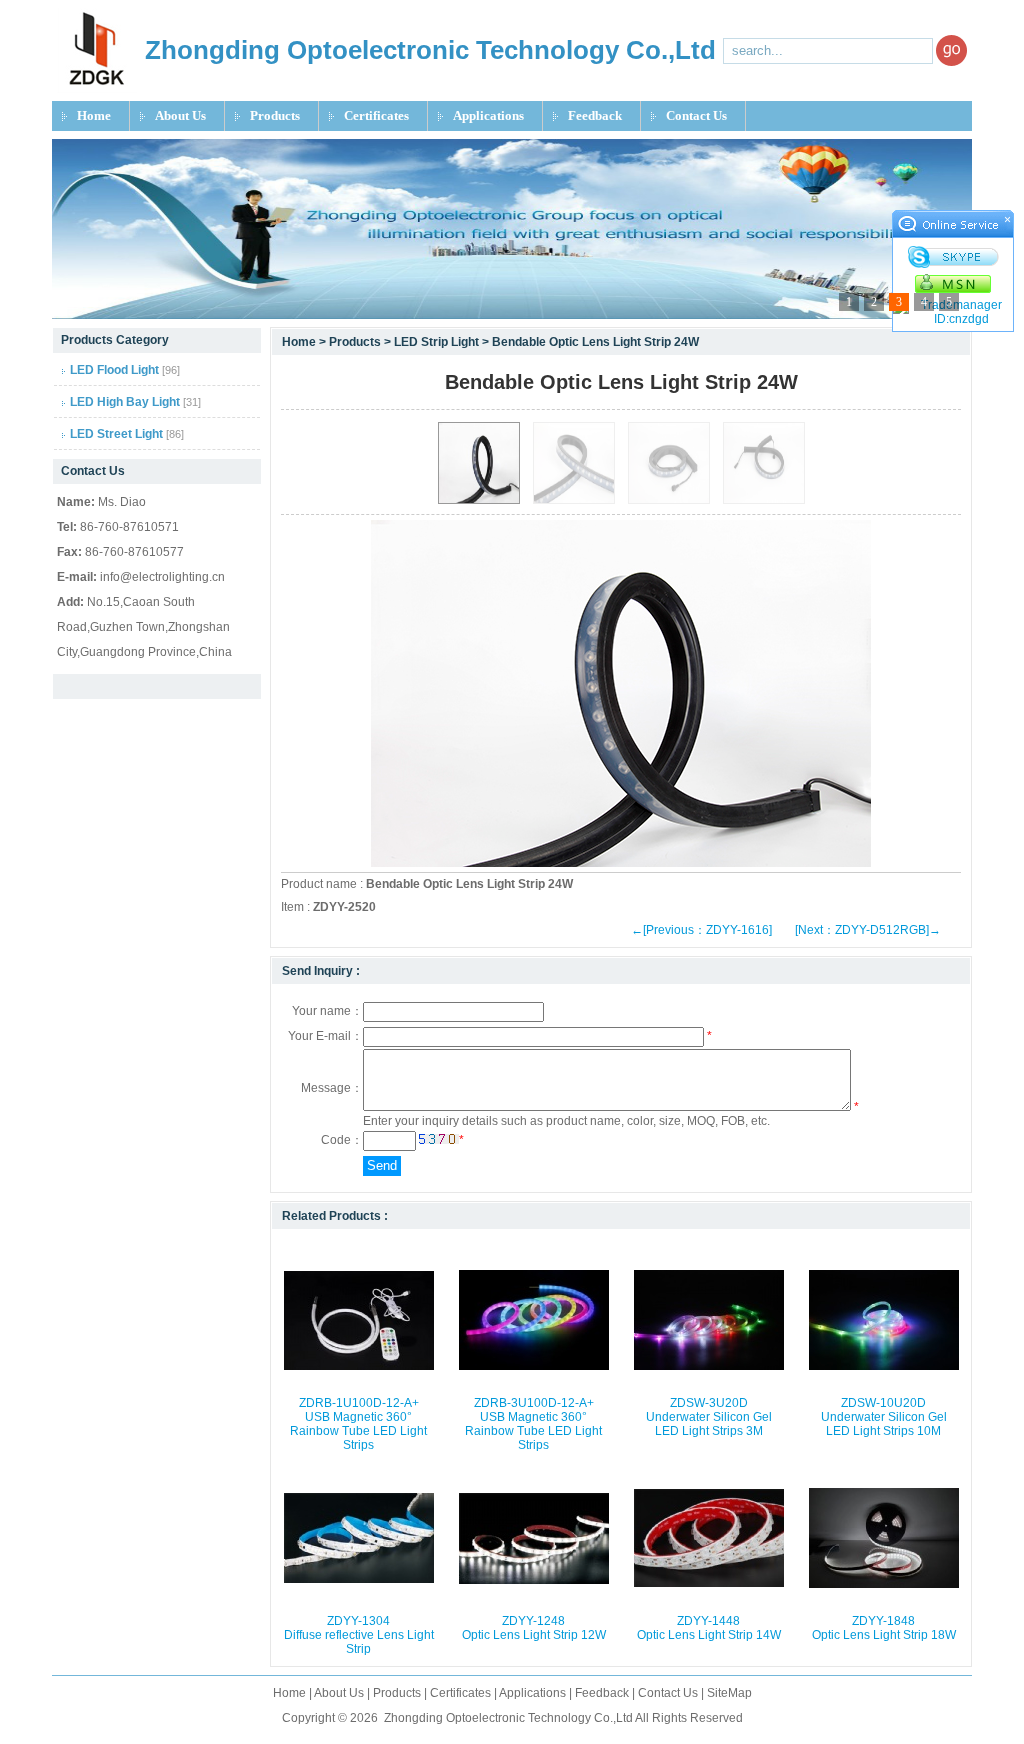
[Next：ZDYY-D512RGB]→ (868, 930)
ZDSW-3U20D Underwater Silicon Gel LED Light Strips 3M (709, 1417)
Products (275, 115)
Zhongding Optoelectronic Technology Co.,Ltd (508, 1718)
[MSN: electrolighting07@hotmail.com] (953, 283)
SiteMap (729, 1693)
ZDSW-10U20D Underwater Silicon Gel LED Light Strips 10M (884, 1417)
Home (94, 115)
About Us (180, 115)
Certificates (376, 115)
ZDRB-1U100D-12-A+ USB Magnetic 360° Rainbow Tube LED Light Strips (358, 1424)
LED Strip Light (438, 342)
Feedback (595, 115)
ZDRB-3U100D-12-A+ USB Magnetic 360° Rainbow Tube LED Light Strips (533, 1424)
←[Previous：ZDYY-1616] (701, 930)
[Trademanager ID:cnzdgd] (953, 312)
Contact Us (696, 115)
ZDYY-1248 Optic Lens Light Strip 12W (534, 1628)
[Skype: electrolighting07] (953, 257)
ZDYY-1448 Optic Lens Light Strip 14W (709, 1628)
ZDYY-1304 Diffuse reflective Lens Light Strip (359, 1635)
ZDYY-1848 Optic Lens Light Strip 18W (884, 1628)
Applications (488, 115)
